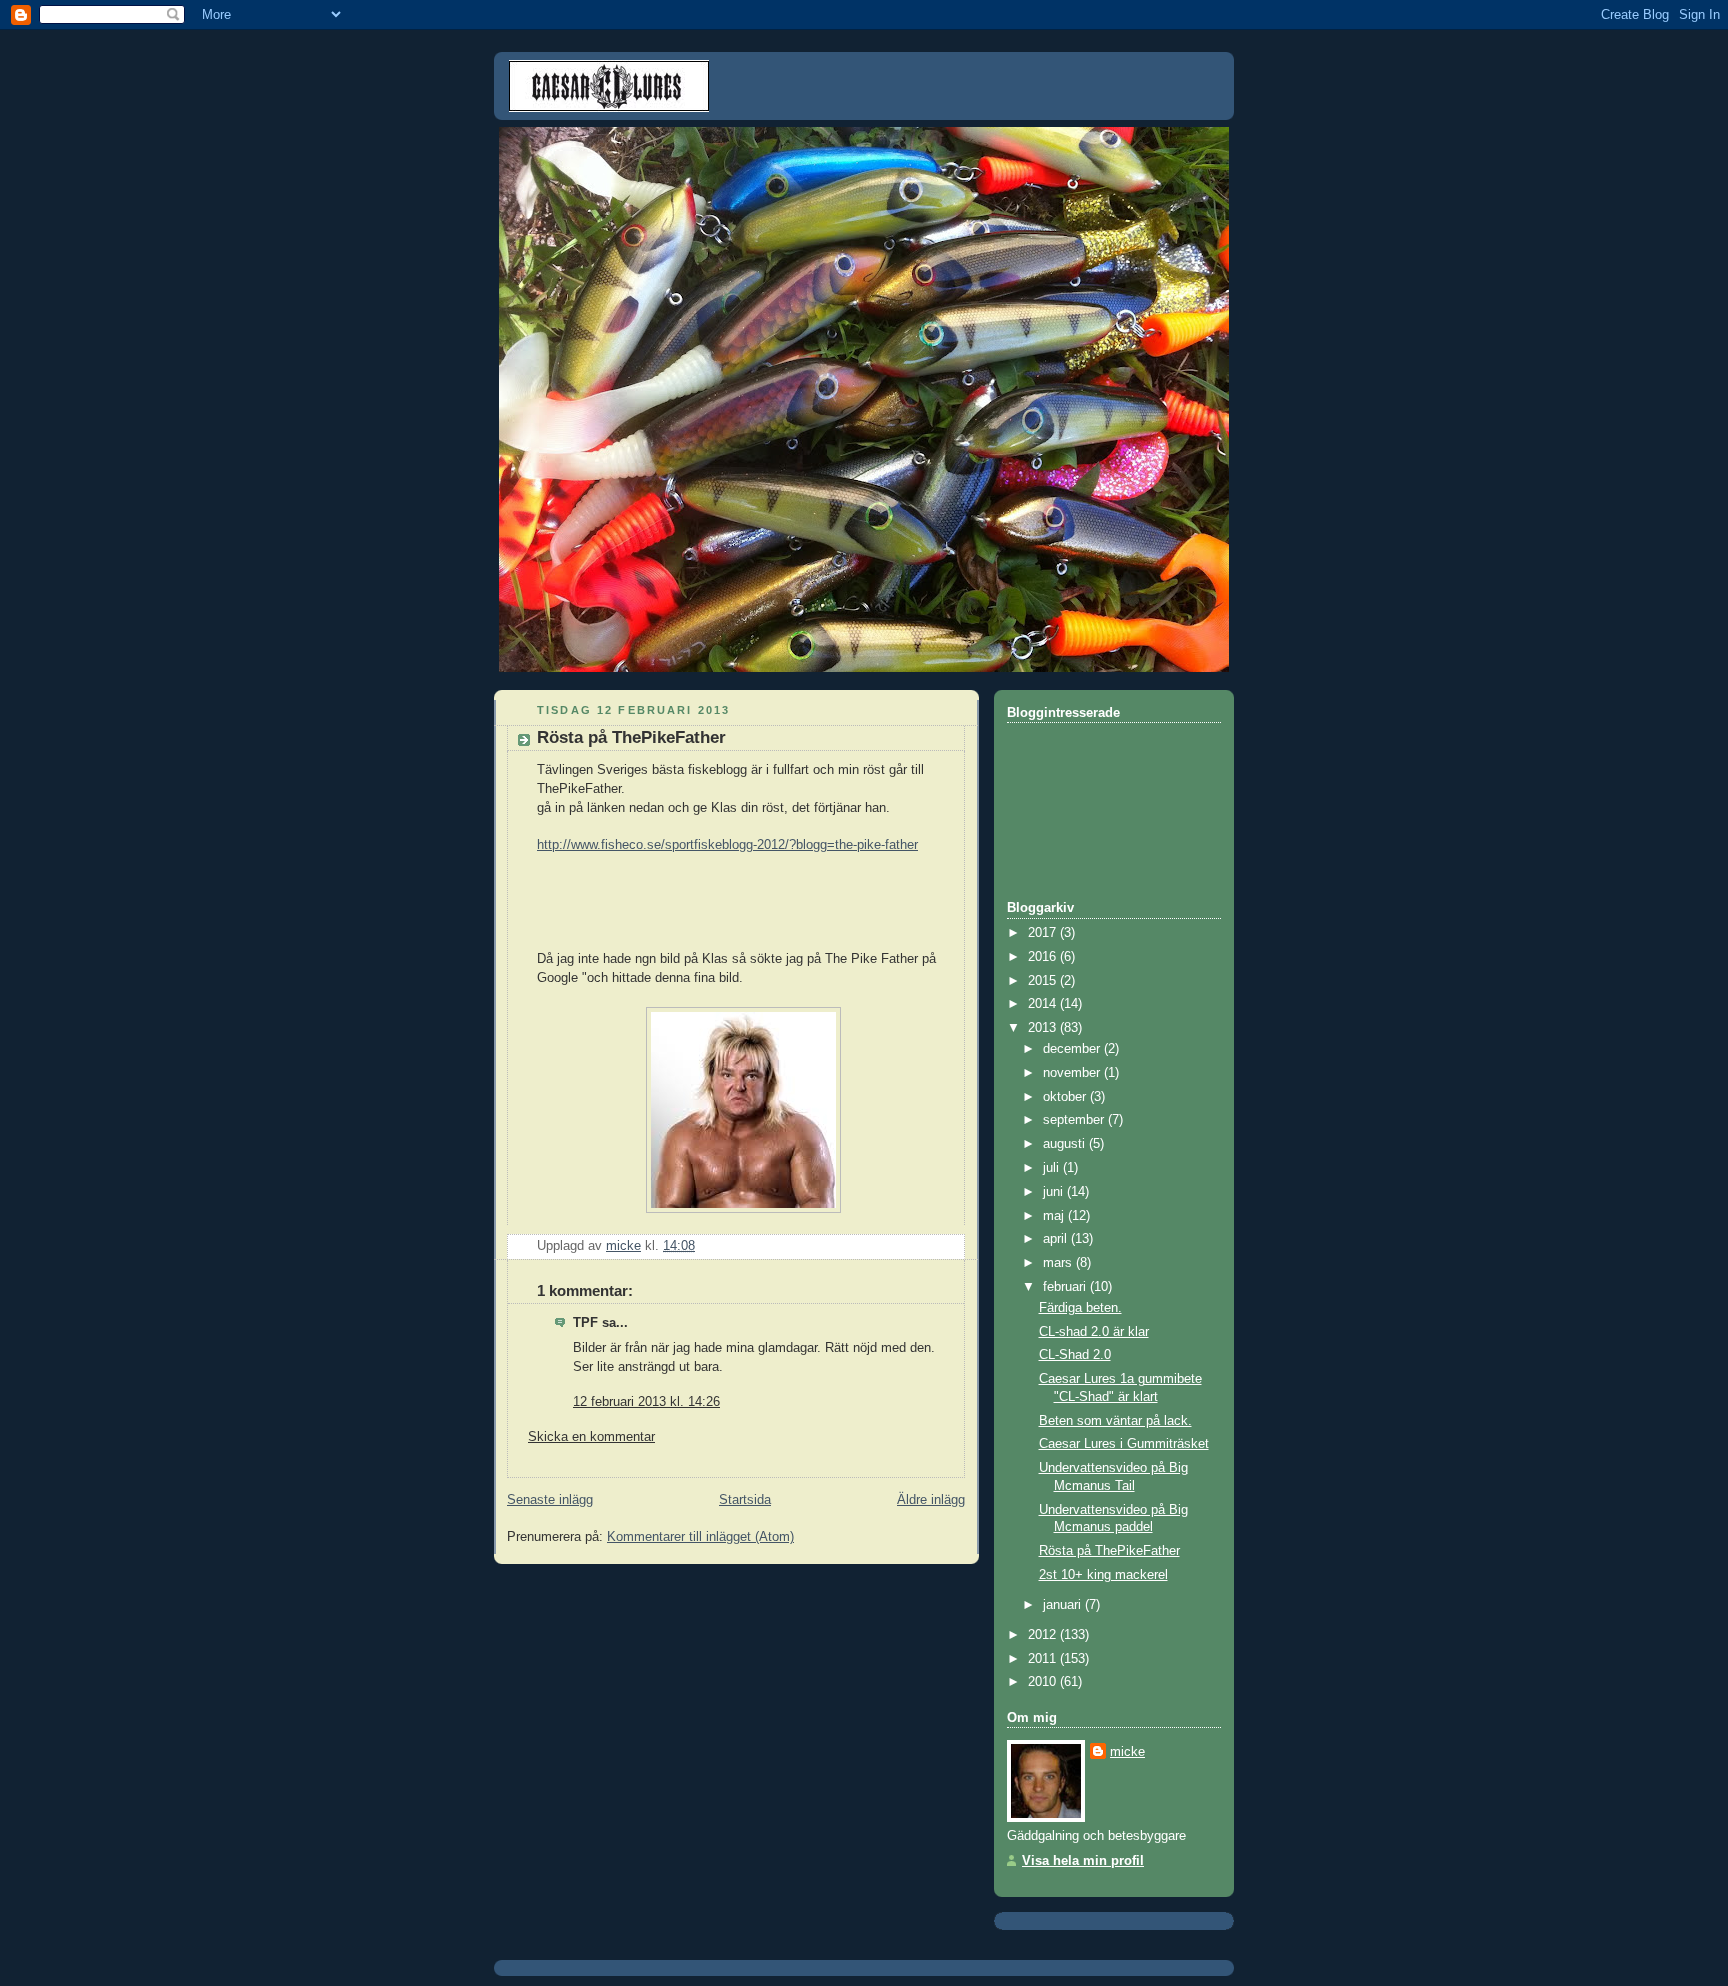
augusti (1066, 1144)
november (1073, 1073)
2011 (1044, 1659)
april (1057, 1239)
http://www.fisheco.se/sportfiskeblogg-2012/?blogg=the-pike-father (727, 845)
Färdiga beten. (1080, 1308)
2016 (1044, 957)
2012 (1044, 1635)
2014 (1044, 1004)
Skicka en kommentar (591, 1437)
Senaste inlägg (550, 1500)
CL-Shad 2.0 (1075, 1355)
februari (1066, 1287)
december (1073, 1049)
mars (1059, 1263)
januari (1064, 1605)
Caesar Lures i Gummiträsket (1124, 1444)
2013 (1044, 1028)
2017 (1044, 933)
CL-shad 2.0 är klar (1094, 1332)
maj (1055, 1216)
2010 (1044, 1682)
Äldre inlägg (931, 1500)
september (1075, 1120)
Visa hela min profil (1083, 1861)
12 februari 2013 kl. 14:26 (646, 1402)
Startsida (745, 1500)
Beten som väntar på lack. (1115, 1421)
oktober (1066, 1097)
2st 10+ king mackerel (1103, 1575)
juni (1055, 1192)
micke (1127, 1752)
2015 (1044, 981)
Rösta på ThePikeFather (1109, 1551)
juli (1053, 1168)
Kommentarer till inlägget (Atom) (700, 1537)
